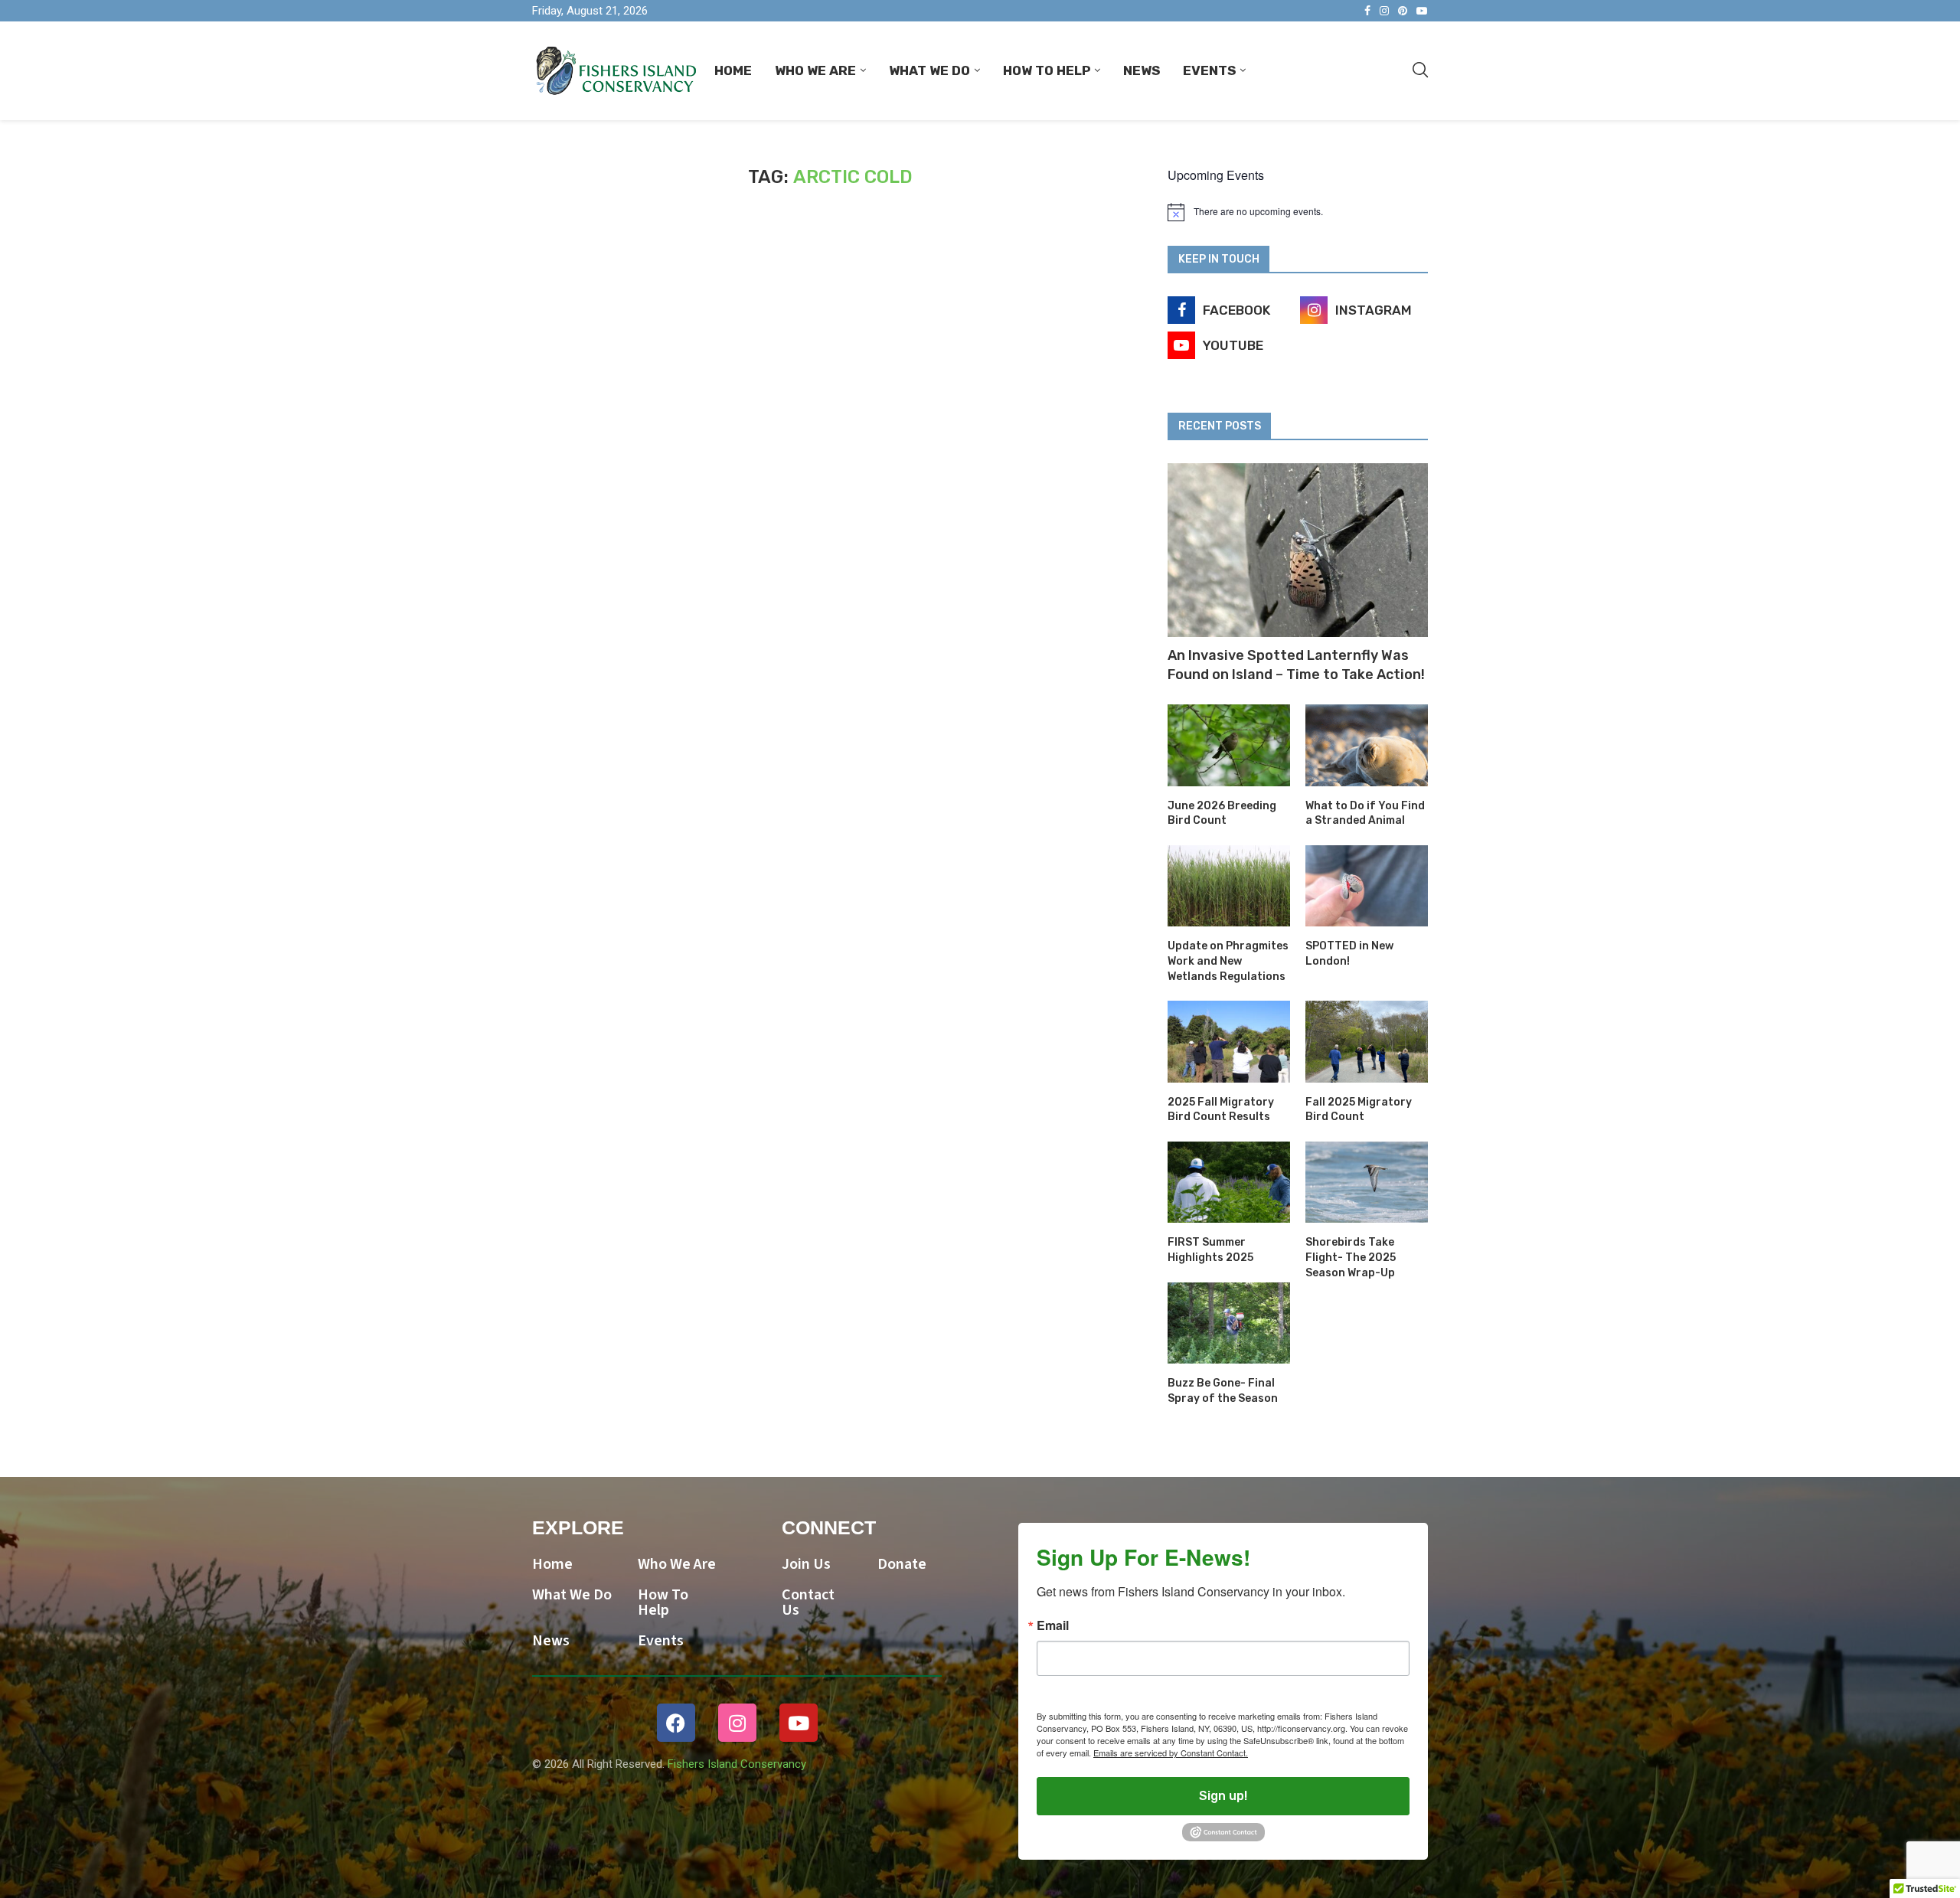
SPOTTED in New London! (1349, 954)
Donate (902, 1564)
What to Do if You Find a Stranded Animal (1365, 813)
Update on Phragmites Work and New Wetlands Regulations (1228, 961)
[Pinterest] (1403, 11)
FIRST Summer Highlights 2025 (1210, 1250)
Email (1053, 1625)
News (1142, 70)
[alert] (1298, 212)
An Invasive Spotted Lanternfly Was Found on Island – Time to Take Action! (1296, 665)
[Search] (1420, 70)
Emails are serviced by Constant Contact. (1171, 1753)
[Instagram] (1384, 11)
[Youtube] (1422, 11)
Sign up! (1223, 1796)
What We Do (929, 70)
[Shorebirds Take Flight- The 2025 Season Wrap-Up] (1367, 1183)
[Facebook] (1367, 11)
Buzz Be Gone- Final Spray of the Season (1223, 1391)
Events (1209, 70)
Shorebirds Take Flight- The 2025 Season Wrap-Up (1351, 1257)
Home (733, 70)
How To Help (1047, 70)
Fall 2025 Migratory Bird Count (1359, 1110)
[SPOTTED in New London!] (1367, 886)
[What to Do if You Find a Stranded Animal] (1367, 745)
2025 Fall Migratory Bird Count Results (1221, 1110)
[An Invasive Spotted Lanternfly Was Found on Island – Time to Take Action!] (1298, 550)
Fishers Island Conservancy (737, 1764)
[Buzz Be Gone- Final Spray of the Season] (1229, 1323)
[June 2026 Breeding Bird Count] (1229, 745)
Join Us (806, 1564)
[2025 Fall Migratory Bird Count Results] (1229, 1042)
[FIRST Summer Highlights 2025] (1229, 1183)
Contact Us (808, 1602)
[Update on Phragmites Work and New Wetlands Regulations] (1229, 886)
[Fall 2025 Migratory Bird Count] (1367, 1042)
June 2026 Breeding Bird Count (1222, 813)
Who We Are (815, 70)
